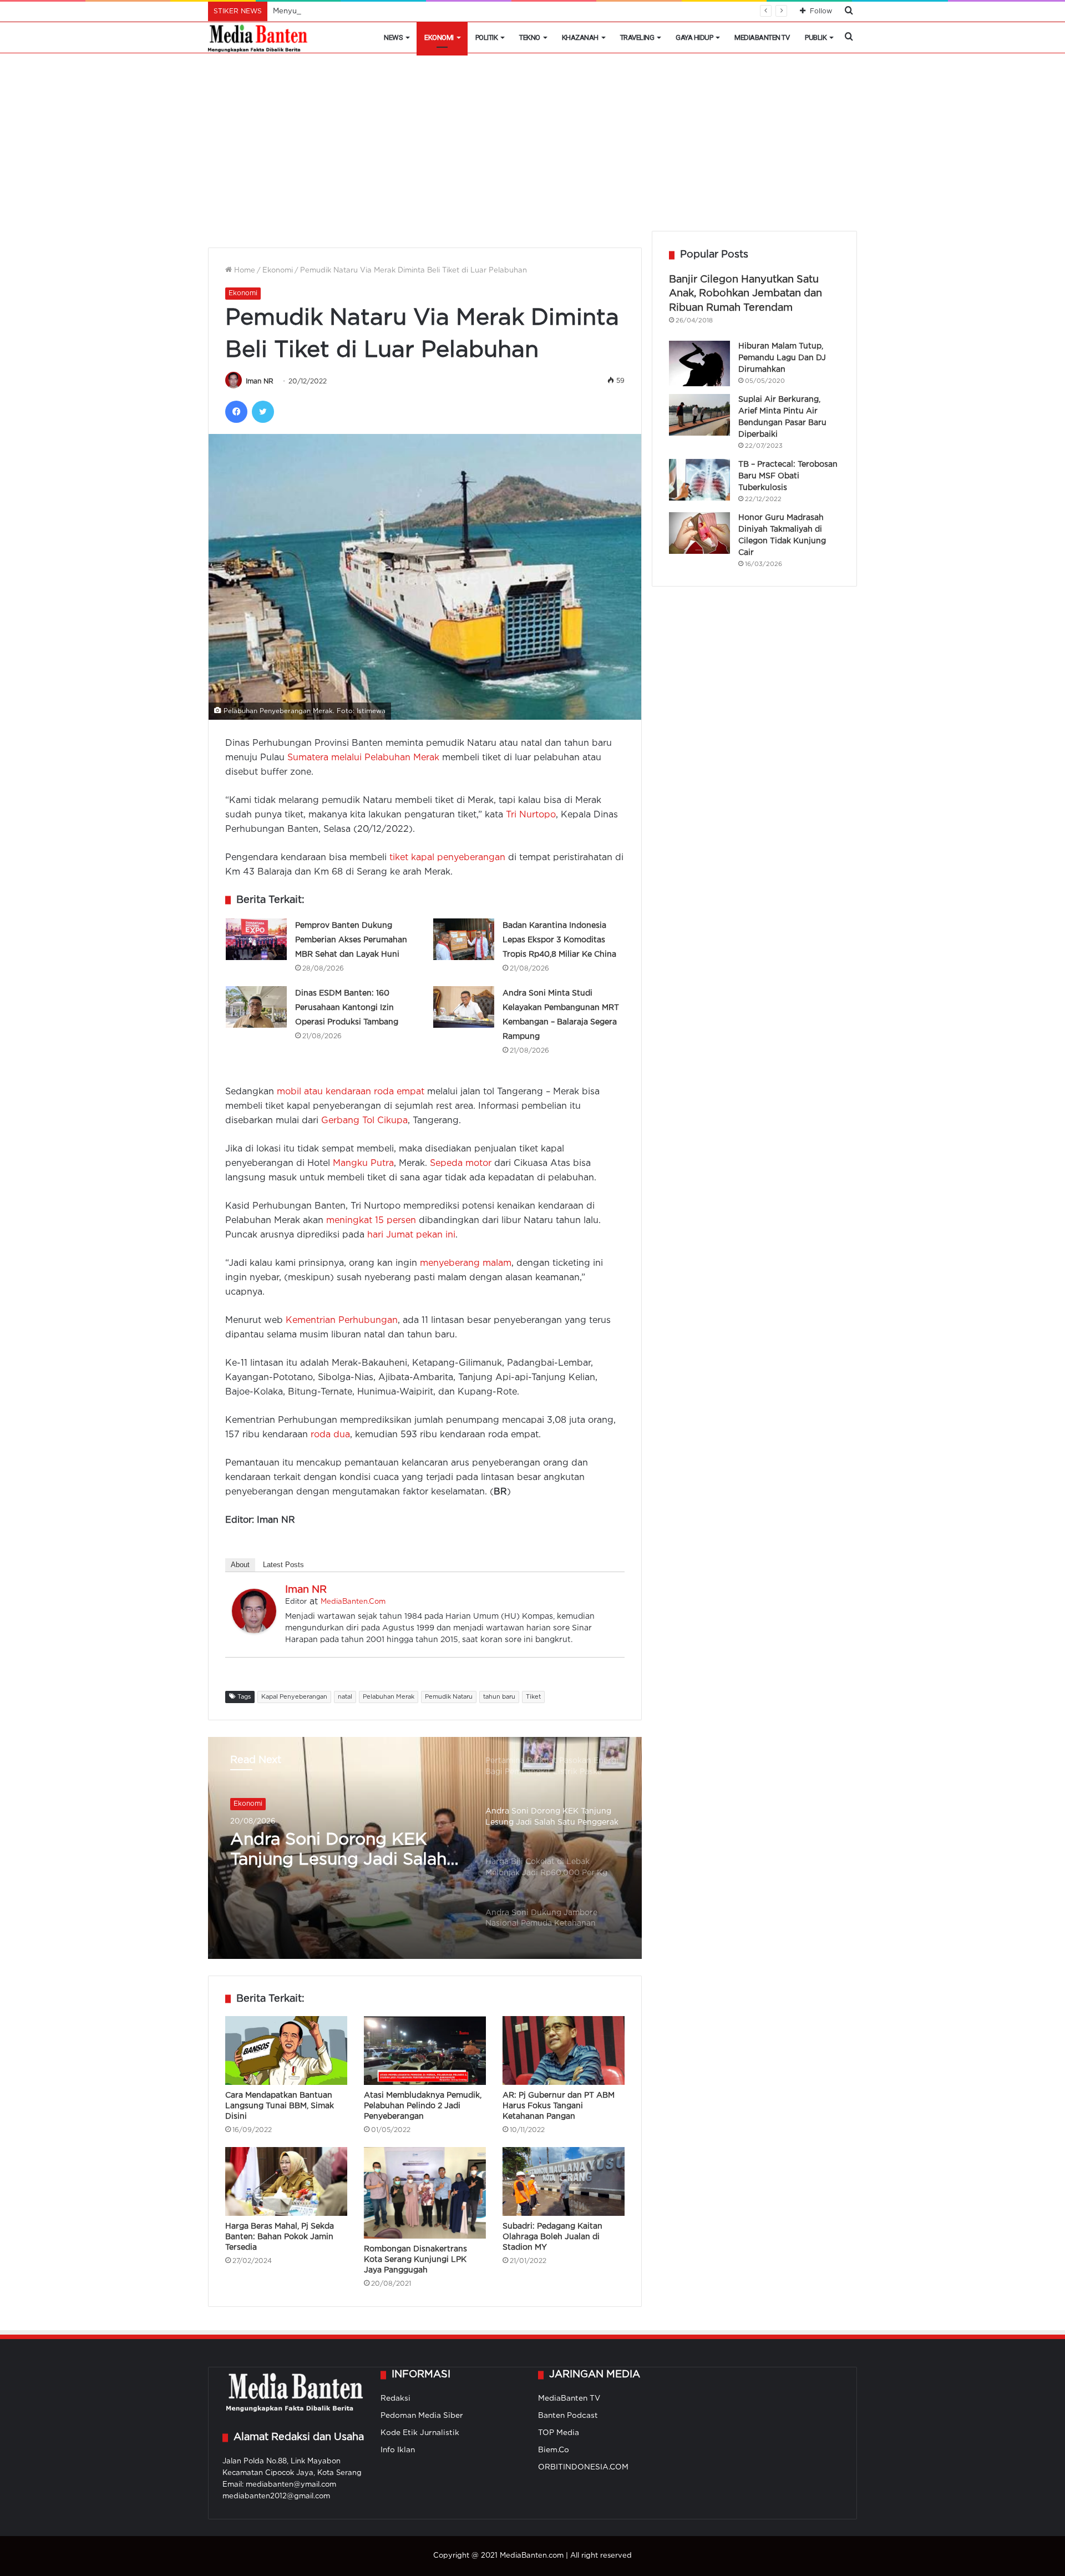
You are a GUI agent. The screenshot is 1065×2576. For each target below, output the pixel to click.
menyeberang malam (466, 1263)
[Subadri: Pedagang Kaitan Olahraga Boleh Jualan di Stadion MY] (564, 2181)
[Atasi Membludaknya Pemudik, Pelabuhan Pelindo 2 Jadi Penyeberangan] (425, 2050)
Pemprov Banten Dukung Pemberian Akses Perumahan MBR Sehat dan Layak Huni (351, 940)
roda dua (330, 1435)
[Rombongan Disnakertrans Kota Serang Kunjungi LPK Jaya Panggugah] (425, 2193)
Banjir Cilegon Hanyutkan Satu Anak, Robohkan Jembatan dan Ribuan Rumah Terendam (745, 294)
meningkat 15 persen (371, 1221)
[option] (425, 1848)
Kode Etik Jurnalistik (420, 2433)
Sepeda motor (461, 1163)
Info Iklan (398, 2450)
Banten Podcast (568, 2416)
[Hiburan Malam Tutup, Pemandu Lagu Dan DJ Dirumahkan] (699, 364)
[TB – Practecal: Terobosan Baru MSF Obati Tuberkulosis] (699, 480)
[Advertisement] (532, 148)
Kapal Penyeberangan (294, 1697)
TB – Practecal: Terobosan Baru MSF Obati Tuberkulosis (788, 476)
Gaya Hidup (694, 37)
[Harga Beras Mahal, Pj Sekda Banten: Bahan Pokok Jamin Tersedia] (286, 2181)
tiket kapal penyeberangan (447, 858)
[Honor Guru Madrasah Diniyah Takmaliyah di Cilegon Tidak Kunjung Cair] (699, 533)
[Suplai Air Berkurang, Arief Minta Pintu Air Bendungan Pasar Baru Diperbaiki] (699, 415)
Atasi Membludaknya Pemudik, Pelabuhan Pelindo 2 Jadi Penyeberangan (423, 2106)
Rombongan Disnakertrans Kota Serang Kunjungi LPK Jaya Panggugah (415, 2260)
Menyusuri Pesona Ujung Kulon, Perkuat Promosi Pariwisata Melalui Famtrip (407, 11)
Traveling (637, 37)
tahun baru (499, 1697)
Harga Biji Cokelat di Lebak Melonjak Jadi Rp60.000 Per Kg (347, 1851)
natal (345, 1697)
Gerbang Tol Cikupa (364, 1121)
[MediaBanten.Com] (258, 38)
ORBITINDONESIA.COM (583, 2467)
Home (244, 271)
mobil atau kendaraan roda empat (351, 1092)
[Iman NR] (254, 1631)
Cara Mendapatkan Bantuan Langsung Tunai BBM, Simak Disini (280, 2106)
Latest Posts (283, 1565)
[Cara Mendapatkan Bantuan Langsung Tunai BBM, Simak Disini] (286, 2050)
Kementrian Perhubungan (342, 1320)
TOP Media (559, 2433)
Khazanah (580, 37)
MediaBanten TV (762, 37)
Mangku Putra (363, 1163)
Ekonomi (439, 37)
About (240, 1565)
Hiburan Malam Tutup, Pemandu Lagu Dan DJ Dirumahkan (782, 358)
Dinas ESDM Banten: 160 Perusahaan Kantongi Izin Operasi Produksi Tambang (347, 1008)
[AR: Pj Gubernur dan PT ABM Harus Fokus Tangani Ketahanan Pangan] (564, 2050)
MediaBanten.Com (353, 1602)
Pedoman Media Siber (422, 2416)
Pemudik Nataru (449, 1697)
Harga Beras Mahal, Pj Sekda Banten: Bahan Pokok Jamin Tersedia (280, 2237)
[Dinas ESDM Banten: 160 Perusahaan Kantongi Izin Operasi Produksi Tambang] (256, 1007)
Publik (816, 37)
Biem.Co (554, 2450)
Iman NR (260, 382)
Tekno (530, 37)
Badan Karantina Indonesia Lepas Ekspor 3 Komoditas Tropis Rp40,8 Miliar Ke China (559, 940)
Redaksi (395, 2398)
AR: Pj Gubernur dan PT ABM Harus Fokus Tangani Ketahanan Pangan (559, 2106)
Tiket (533, 1697)
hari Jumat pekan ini (411, 1235)
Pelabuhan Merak (389, 1697)
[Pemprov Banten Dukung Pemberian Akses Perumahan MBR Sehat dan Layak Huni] (256, 939)
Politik (487, 37)
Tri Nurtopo (531, 815)
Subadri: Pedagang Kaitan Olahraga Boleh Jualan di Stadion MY (552, 2237)
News (393, 37)
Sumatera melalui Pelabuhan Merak (363, 758)
